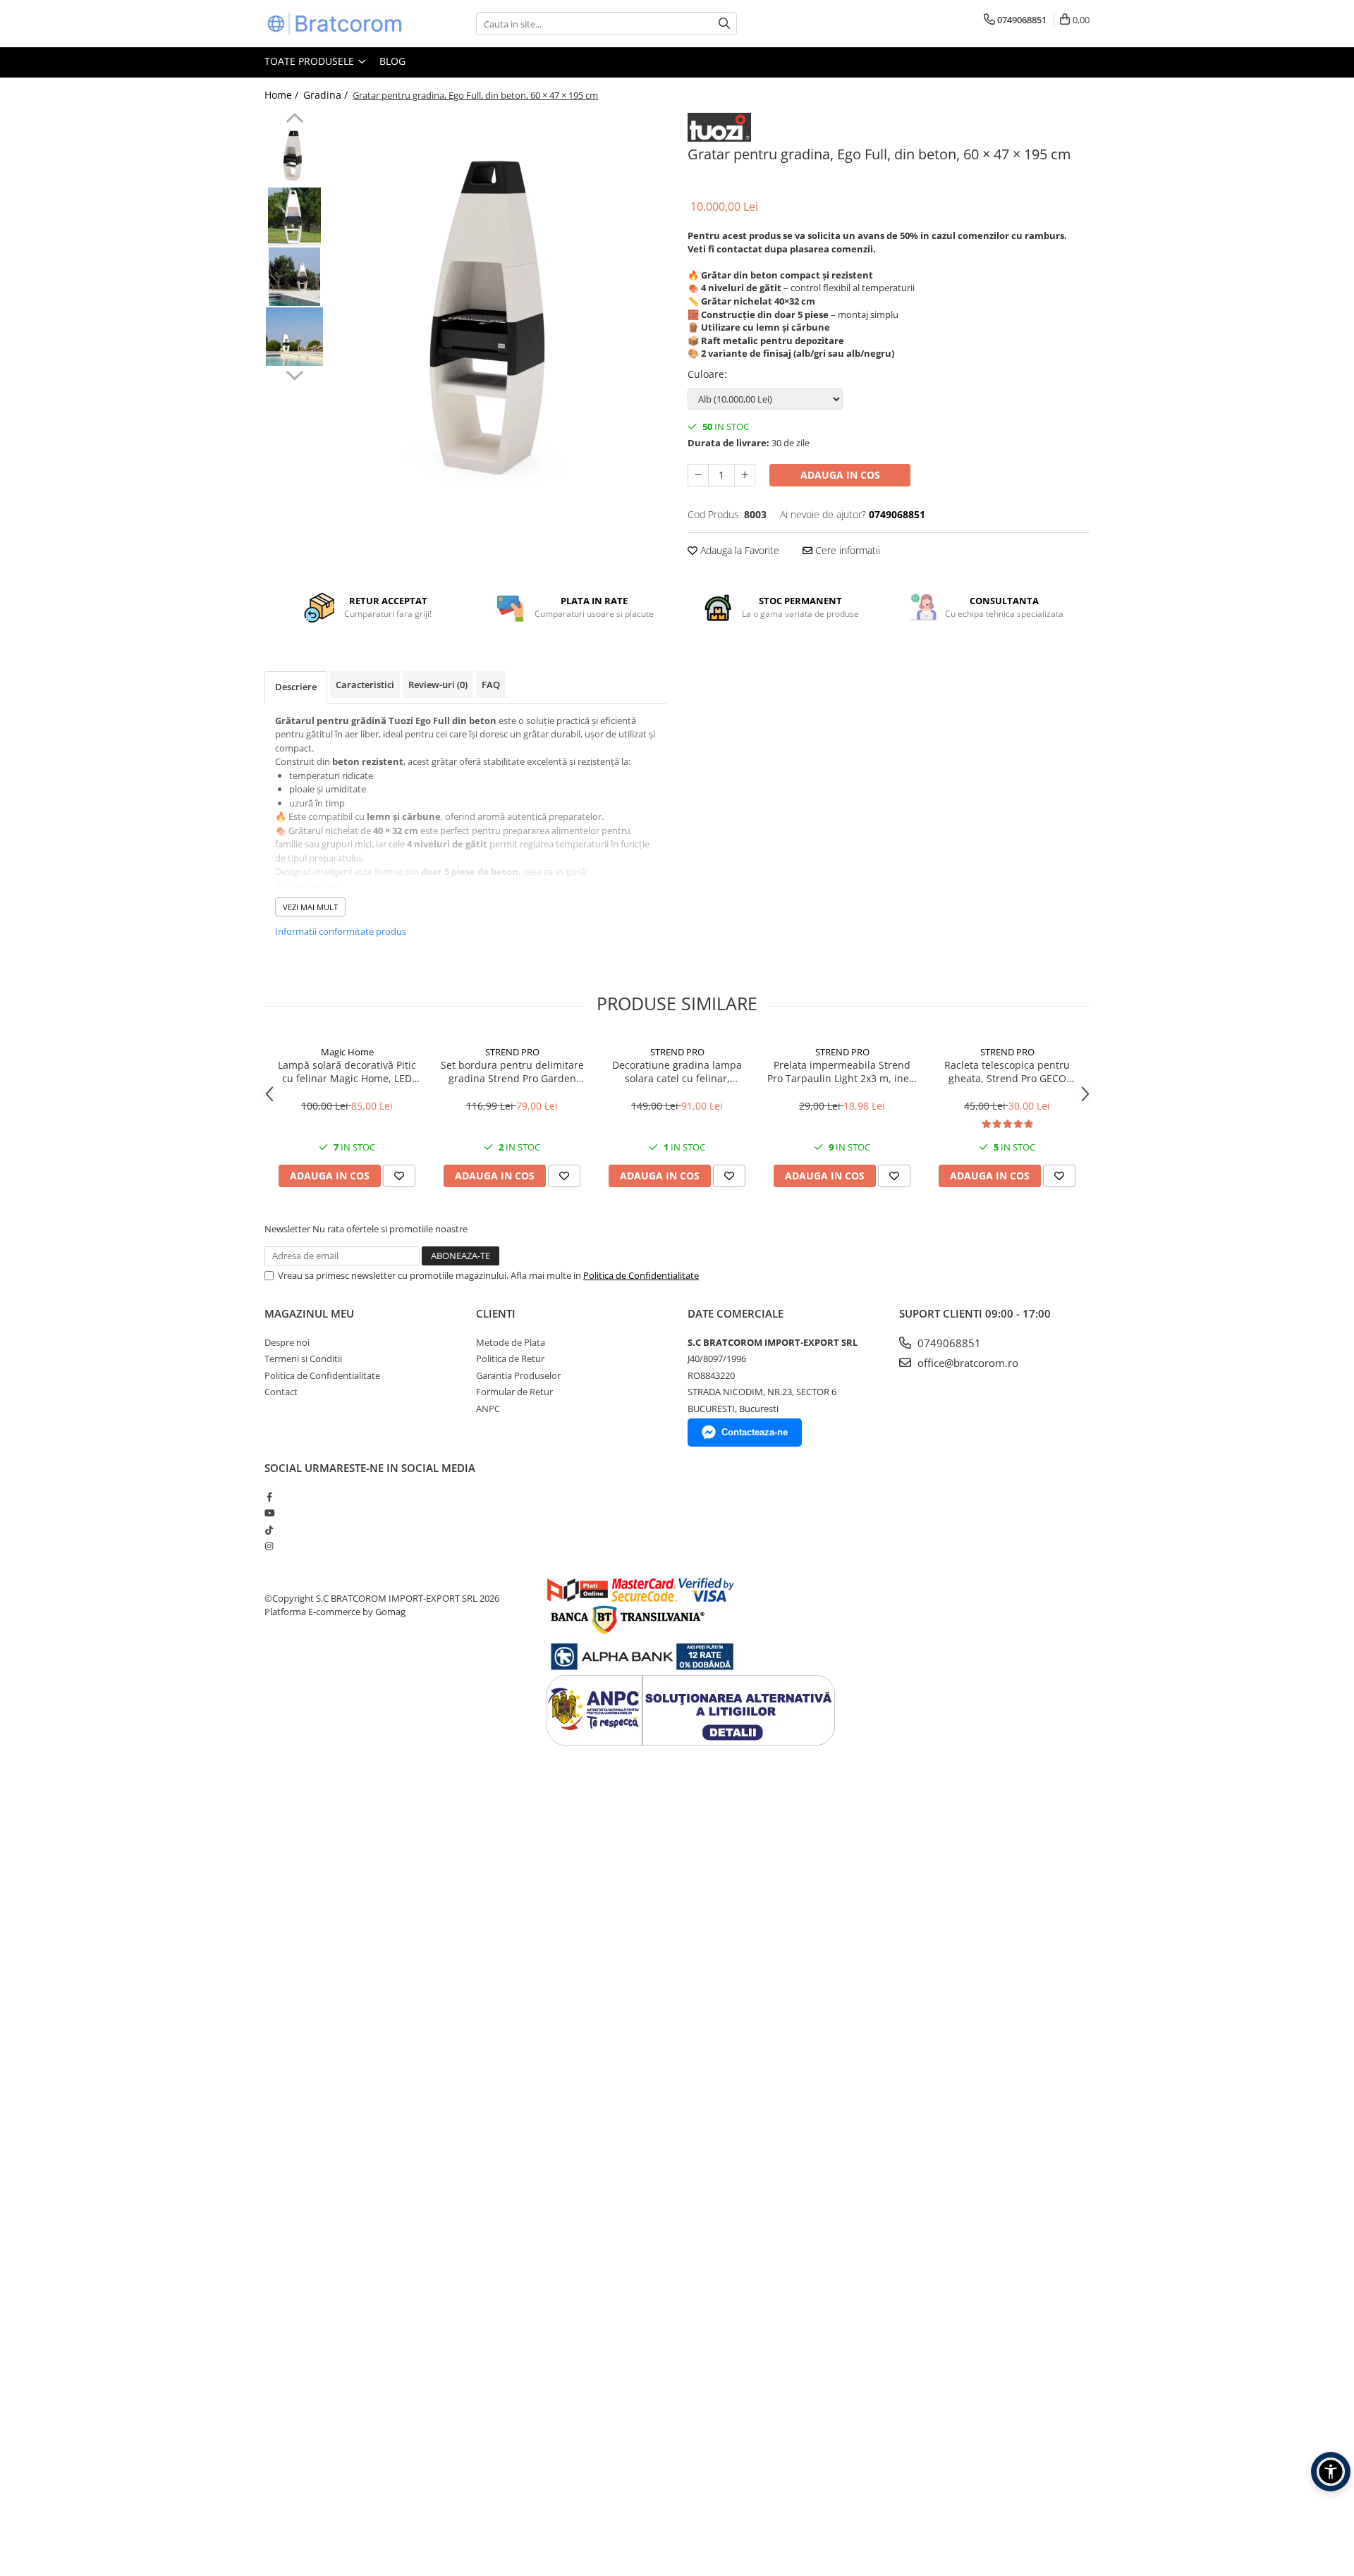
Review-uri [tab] (438, 685)
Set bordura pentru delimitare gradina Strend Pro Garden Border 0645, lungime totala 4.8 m (512, 1072)
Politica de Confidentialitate (641, 1275)
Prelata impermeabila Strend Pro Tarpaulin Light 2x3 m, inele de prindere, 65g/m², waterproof (842, 1072)
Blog (392, 61)
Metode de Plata (511, 1342)
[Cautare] (724, 24)
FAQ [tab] (491, 685)
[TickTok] (269, 1530)
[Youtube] (269, 1513)
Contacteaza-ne (755, 1432)
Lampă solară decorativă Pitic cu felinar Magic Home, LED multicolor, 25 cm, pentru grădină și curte (347, 1072)
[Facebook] (269, 1497)
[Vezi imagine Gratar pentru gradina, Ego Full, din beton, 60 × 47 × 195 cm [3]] (294, 337)
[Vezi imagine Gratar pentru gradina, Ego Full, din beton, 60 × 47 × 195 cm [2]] (294, 277)
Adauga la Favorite (738, 550)
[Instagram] (269, 1546)
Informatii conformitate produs (341, 931)
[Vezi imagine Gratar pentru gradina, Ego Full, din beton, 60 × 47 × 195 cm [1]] (294, 217)
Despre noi (287, 1342)
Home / (283, 95)
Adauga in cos (840, 475)
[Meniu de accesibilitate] (1331, 2472)
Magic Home (347, 1052)
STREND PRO (512, 1052)
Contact (281, 1392)
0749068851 (948, 1343)
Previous (294, 120)
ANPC (488, 1409)
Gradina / (327, 95)
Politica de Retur (510, 1358)
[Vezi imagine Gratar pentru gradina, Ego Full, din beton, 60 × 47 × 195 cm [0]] (294, 157)
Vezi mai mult (310, 907)
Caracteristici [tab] (365, 685)
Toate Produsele (311, 61)
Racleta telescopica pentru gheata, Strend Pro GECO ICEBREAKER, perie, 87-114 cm (1007, 1072)
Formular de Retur (514, 1392)
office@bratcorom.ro (966, 1363)
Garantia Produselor (518, 1375)
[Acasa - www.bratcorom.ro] (335, 24)
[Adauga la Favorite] (399, 1176)
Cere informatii (846, 550)
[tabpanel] (499, 325)
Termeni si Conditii (303, 1358)
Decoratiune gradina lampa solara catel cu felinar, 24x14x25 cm (677, 1072)
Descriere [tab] (296, 687)
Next (294, 374)
